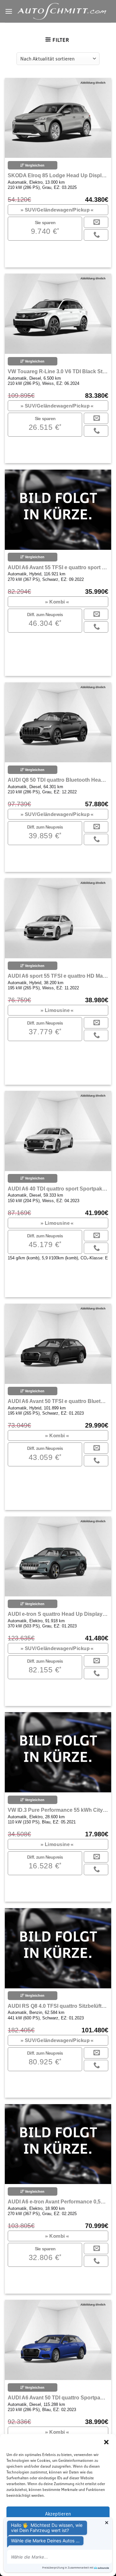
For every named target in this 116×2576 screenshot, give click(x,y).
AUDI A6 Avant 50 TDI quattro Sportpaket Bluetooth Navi (58, 2398)
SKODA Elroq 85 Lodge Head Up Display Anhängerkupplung (58, 175)
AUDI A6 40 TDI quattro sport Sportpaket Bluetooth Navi (58, 1189)
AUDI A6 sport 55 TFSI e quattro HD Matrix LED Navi (58, 976)
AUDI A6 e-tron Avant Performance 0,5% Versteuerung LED (58, 2202)
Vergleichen (34, 165)
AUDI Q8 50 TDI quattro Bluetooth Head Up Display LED (58, 780)
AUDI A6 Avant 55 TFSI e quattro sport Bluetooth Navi (58, 567)
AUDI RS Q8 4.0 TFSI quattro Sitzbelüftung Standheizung (58, 2006)
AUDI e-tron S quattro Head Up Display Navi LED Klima (58, 1614)
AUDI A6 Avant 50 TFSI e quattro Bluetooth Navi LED (58, 1401)
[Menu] (9, 11)
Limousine (57, 1010)
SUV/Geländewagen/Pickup (57, 210)
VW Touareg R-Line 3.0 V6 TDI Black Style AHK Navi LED (58, 371)
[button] (106, 2442)
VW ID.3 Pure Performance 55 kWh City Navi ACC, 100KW (58, 1810)
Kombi (57, 602)
